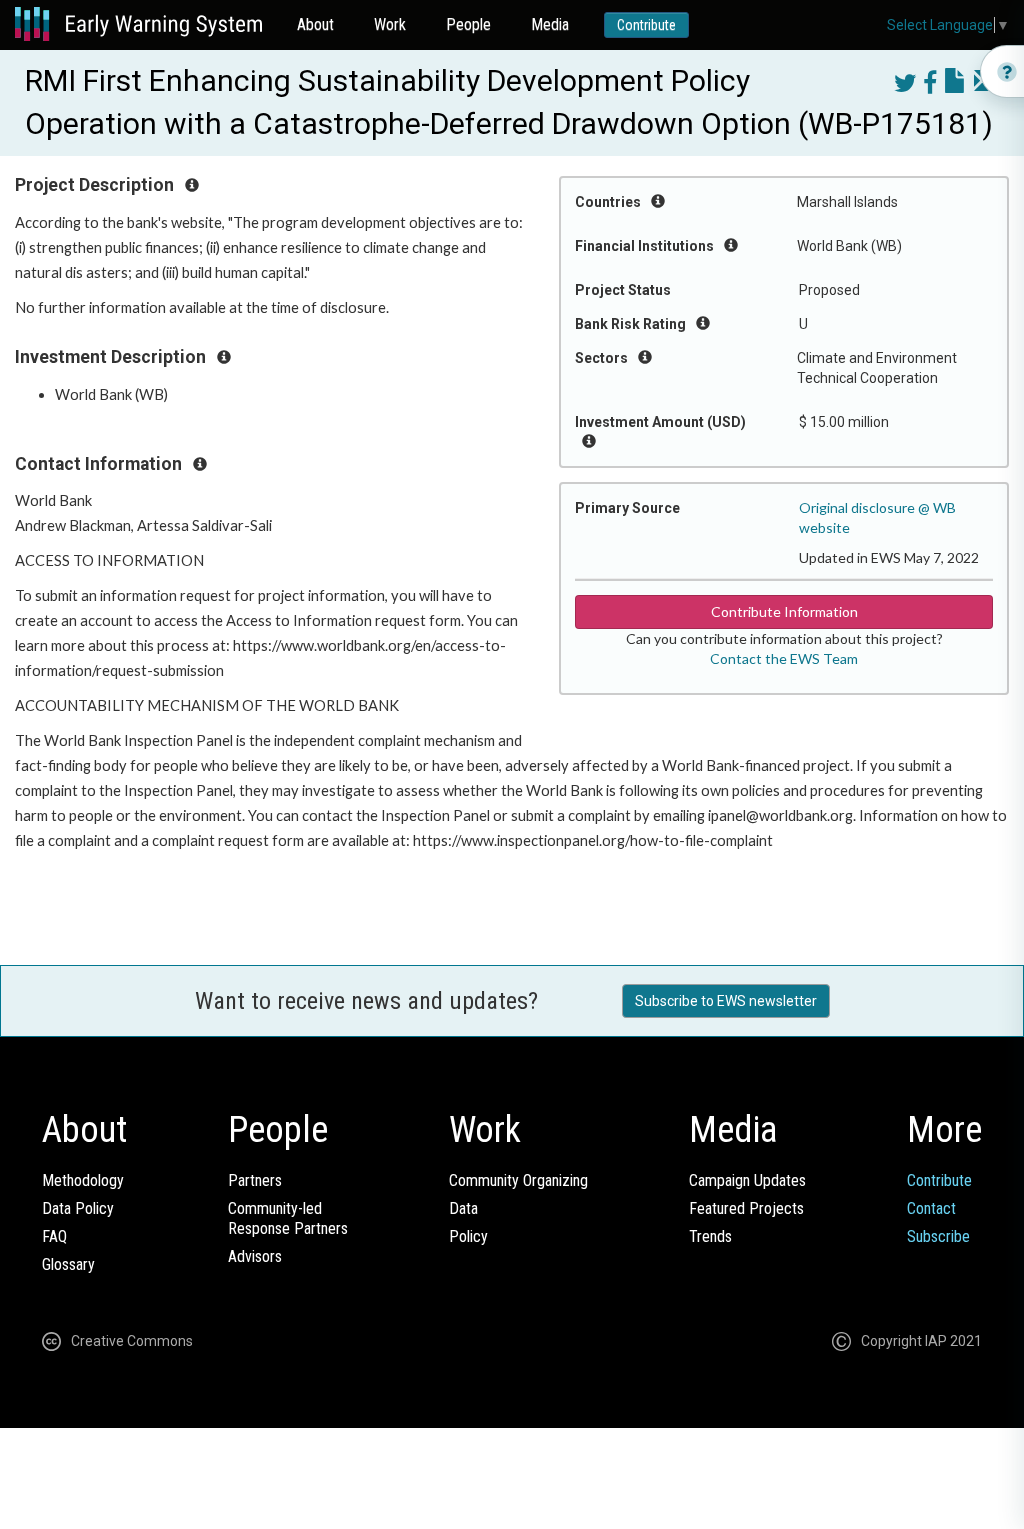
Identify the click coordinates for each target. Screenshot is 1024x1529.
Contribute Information (784, 611)
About (315, 24)
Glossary (68, 1264)
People (468, 24)
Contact (931, 1208)
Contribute (646, 25)
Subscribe (938, 1236)
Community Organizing (518, 1180)
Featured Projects (746, 1208)
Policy (468, 1236)
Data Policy (78, 1208)
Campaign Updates (747, 1180)
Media (550, 24)
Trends (710, 1236)
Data (463, 1208)
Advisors (255, 1256)
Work (390, 24)
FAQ (54, 1236)
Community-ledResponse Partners (288, 1218)
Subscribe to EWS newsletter (726, 1001)
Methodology (83, 1180)
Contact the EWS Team (784, 658)
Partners (255, 1180)
